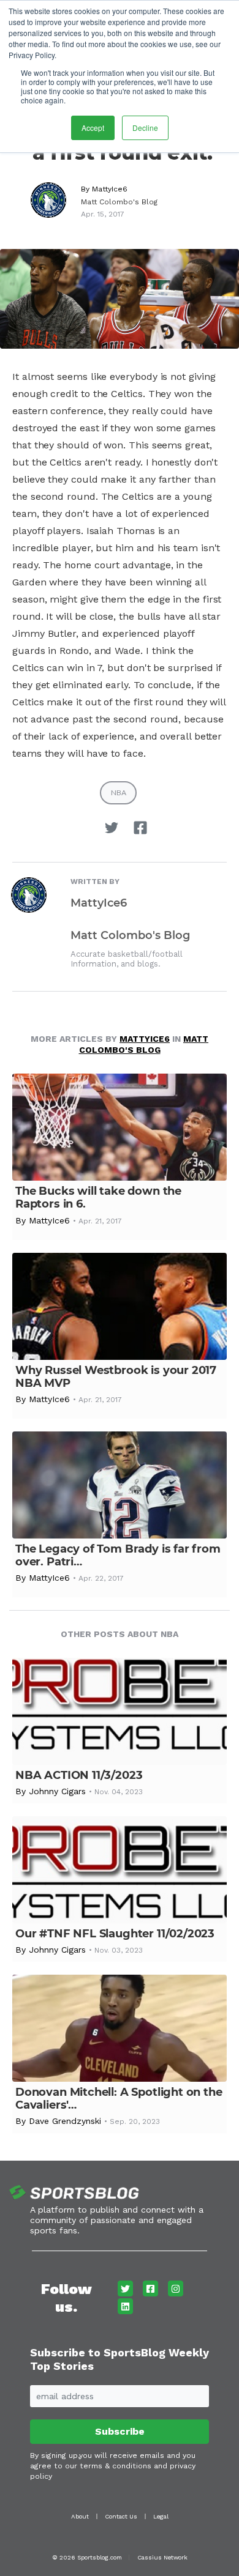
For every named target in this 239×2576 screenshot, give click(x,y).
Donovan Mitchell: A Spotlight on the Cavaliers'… (119, 2099)
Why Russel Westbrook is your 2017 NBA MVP (116, 1377)
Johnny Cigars (57, 1791)
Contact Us (121, 2516)
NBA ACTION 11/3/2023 (79, 1775)
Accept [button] (93, 128)
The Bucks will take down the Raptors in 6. (98, 1197)
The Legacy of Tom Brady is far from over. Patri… (118, 1555)
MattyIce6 (110, 189)
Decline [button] (145, 128)
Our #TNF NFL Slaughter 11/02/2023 (115, 1934)
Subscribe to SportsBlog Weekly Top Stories (120, 2359)
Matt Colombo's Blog (119, 202)
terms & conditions (116, 2466)
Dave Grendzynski (65, 2121)
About (80, 2516)
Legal (161, 2516)
